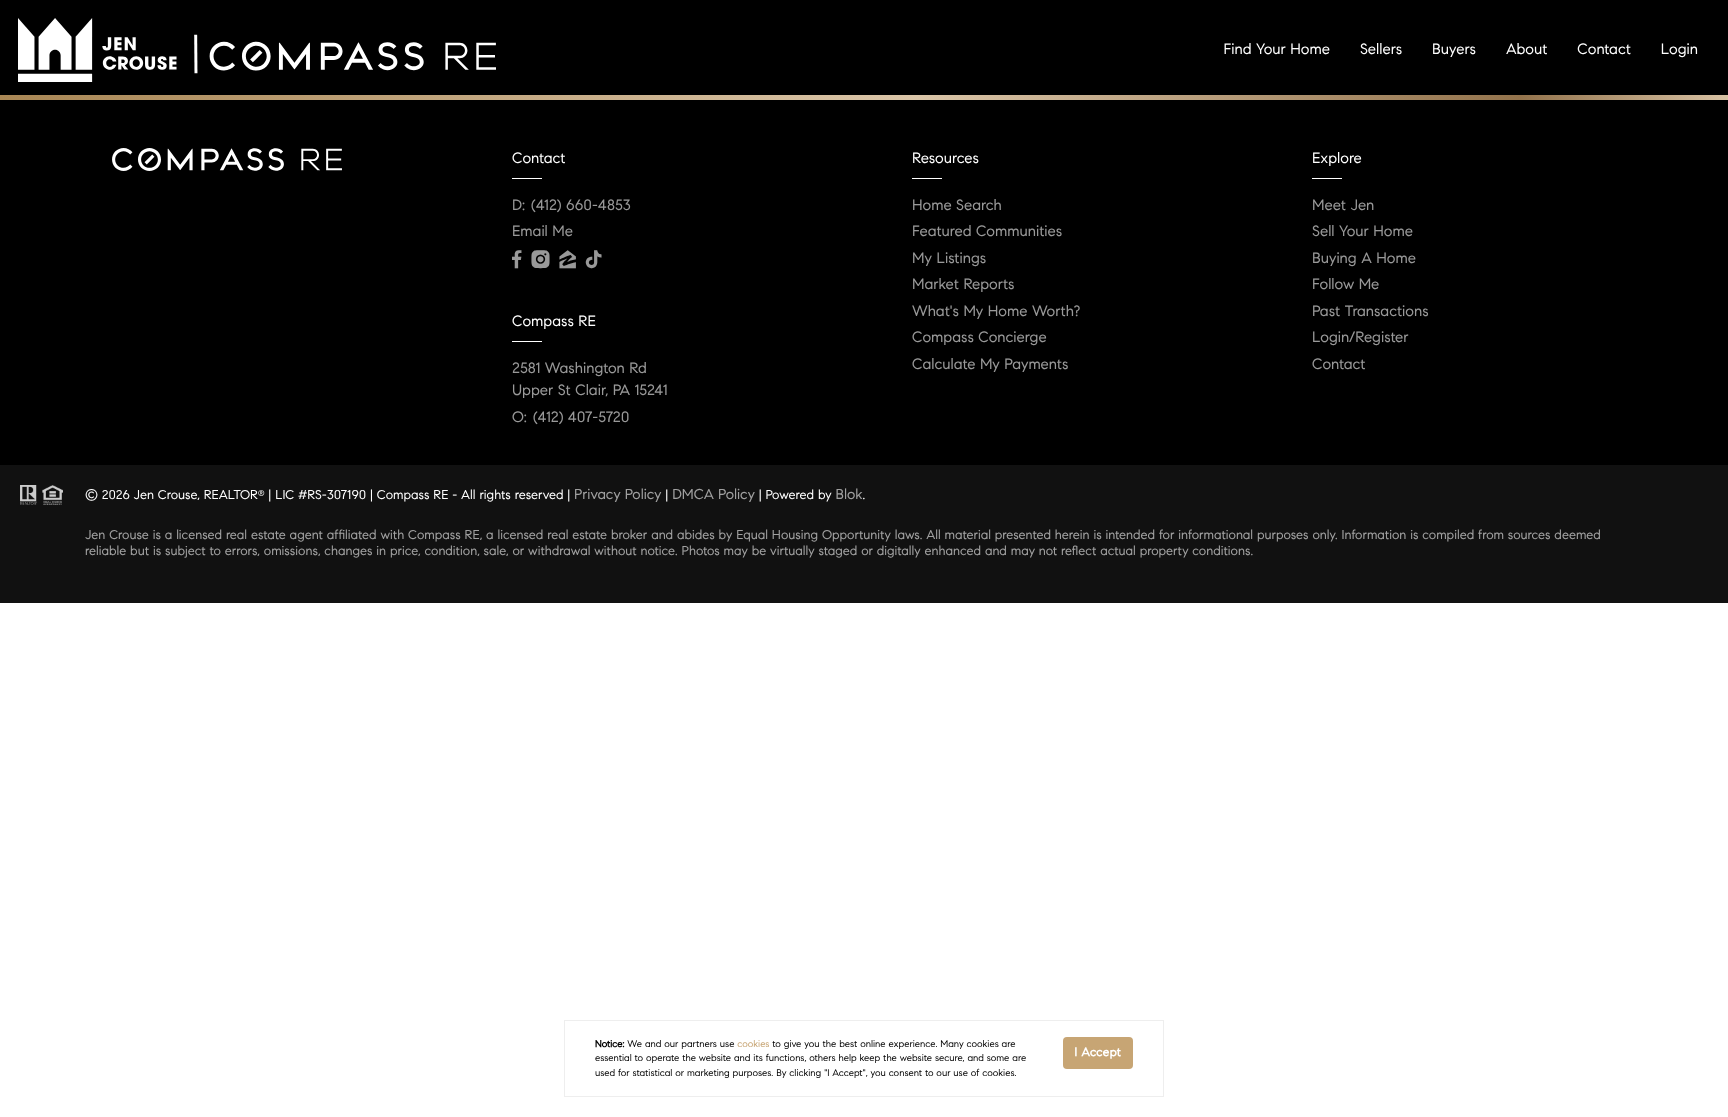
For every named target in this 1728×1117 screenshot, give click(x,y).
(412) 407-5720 (581, 418)
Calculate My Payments (990, 365)
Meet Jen (1343, 206)
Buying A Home (1364, 259)
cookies (753, 1044)
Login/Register (1360, 338)
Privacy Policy (617, 494)
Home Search (957, 206)
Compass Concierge (979, 338)
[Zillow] (567, 260)
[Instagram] (540, 260)
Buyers (1454, 50)
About (1526, 50)
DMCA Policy (713, 494)
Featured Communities (987, 232)
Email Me (542, 232)
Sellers (1381, 50)
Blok (849, 494)
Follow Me (1345, 285)
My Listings (949, 259)
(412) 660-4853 (581, 206)
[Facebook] (516, 260)
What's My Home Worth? (996, 312)
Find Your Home (1277, 50)
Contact (1603, 50)
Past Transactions (1370, 312)
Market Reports (963, 285)
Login (1679, 50)
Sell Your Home (1362, 232)
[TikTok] (594, 260)
